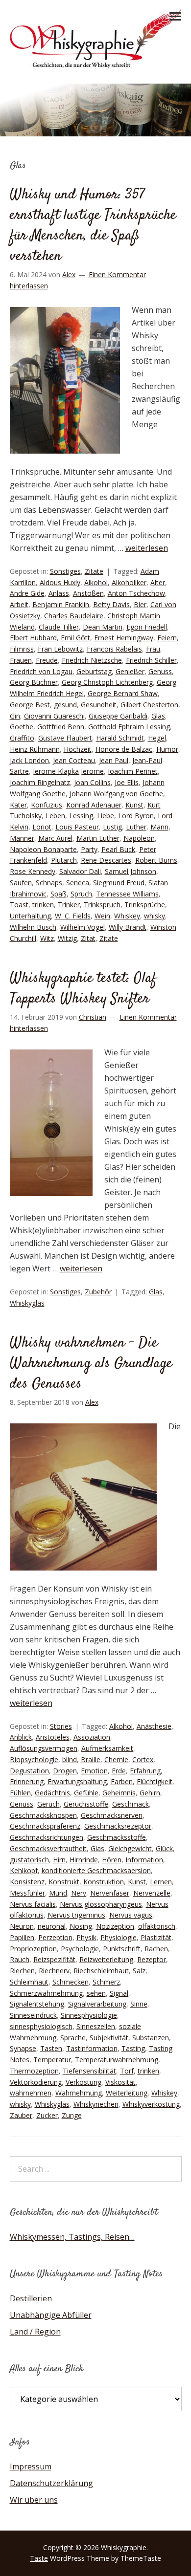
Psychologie (80, 1949)
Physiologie (119, 1937)
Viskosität (120, 2082)
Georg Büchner (34, 682)
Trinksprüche (145, 905)
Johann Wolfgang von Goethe (116, 794)
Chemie (116, 1759)
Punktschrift (122, 1949)
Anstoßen (88, 593)
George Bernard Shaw (123, 693)
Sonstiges (65, 571)
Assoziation (92, 1737)
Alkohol (96, 582)
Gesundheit (99, 705)
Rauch (20, 1959)
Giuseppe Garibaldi (118, 716)
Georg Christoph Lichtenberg (107, 682)
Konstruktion (104, 1882)
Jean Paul (114, 760)
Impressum (31, 2467)
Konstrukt (64, 1882)
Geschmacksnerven (112, 1815)
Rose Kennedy (33, 871)
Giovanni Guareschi (54, 716)
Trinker (69, 905)
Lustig (112, 827)
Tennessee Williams (127, 894)
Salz (139, 1971)
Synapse (23, 2048)
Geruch (48, 1804)
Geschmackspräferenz (45, 1826)
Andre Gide (27, 593)
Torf (127, 2071)
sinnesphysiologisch (41, 2026)
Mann (159, 827)
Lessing (81, 816)
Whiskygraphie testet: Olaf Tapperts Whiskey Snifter (83, 989)
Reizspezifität (54, 1959)
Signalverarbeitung (97, 2004)
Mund (58, 1893)
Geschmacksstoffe (117, 1837)
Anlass (59, 593)
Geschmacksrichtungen (47, 1837)
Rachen (156, 1949)
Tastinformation (92, 2048)
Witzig (67, 938)
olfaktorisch (157, 1926)
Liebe (106, 816)
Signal (119, 1993)
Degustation (29, 1771)
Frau (153, 649)
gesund (65, 705)
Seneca (78, 883)
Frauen (21, 660)
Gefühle (86, 1793)
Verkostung (84, 2082)
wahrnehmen (31, 2093)
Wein (102, 916)
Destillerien (31, 2298)
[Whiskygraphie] (95, 65)
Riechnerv (54, 1971)
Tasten (51, 2048)
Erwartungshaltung (77, 1781)
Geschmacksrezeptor (118, 1826)
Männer (22, 838)
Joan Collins (92, 782)
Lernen (161, 1882)
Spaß (59, 894)
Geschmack (131, 1804)
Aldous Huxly (60, 582)
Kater (18, 805)
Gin (15, 716)
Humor (167, 749)
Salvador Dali (80, 871)
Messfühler (27, 1893)
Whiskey (127, 916)
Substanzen (151, 2038)
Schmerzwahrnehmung (46, 1993)
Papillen (22, 1937)
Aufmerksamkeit (107, 1748)
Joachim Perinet (133, 771)
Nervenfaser (110, 1893)
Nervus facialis (33, 1904)
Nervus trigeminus (76, 1915)
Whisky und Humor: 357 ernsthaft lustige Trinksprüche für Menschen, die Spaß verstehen (93, 226)
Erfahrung (145, 1771)
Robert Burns (156, 860)
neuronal (52, 1926)
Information (144, 1860)
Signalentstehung (37, 2004)
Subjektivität (109, 2038)
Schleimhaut (29, 1982)
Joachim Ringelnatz (40, 782)
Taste (39, 2558)
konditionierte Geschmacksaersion (96, 1870)
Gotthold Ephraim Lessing (129, 727)
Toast (19, 905)
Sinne (139, 2004)
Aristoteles (53, 1737)
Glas (158, 716)
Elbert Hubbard (33, 638)
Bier (140, 604)
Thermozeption (34, 2071)
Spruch (81, 894)
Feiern (167, 638)
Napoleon (139, 838)
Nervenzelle (152, 1893)
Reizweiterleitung (106, 1959)
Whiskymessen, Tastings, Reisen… (72, 2237)
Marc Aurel (55, 838)
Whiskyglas (27, 1303)
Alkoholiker (129, 582)
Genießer (130, 671)
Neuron (22, 1926)
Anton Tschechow (136, 593)
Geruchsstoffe (86, 1804)
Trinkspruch (102, 905)
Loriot (42, 827)
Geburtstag (94, 671)
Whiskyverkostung (151, 2104)
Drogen (65, 1771)
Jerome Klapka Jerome (68, 771)
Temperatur (52, 2060)
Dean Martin (103, 627)
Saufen (21, 883)
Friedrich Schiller (151, 660)
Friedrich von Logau (41, 671)
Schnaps (49, 883)
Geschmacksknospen (43, 1815)
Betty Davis (111, 604)
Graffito (22, 738)
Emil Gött (75, 638)
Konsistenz (27, 1882)
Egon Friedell (147, 627)
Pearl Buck (118, 849)
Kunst (134, 805)
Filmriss (22, 649)
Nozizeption (115, 1926)
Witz (47, 938)
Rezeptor (152, 1959)
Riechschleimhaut (101, 1971)
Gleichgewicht (130, 1848)
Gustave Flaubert (65, 738)
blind (70, 1759)
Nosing (81, 1926)
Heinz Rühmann (35, 749)
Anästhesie (154, 1726)
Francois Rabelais (114, 649)
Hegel (157, 738)
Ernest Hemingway (124, 638)
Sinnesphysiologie (89, 2015)
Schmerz (106, 1982)
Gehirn (150, 1793)
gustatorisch (29, 1860)
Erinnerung (27, 1781)
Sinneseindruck (33, 2015)
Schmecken (71, 1982)
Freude (47, 660)
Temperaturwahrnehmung (117, 2060)
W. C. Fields (73, 916)
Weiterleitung (127, 2093)
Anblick (21, 1737)
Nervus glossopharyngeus (101, 1904)
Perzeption (55, 1937)
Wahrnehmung (79, 2093)
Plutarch (64, 860)
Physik (86, 1937)
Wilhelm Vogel (83, 927)
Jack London (29, 760)
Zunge (72, 2115)
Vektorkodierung (36, 2082)
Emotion (94, 1771)
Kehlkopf (24, 1870)
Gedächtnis (52, 1793)
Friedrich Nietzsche (92, 660)
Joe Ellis (127, 782)
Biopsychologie (34, 1759)
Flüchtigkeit (155, 1781)
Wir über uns (34, 2500)
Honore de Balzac (124, 749)
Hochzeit (78, 749)
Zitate (94, 571)
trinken (43, 905)
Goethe (22, 727)
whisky (155, 916)
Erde (119, 1771)
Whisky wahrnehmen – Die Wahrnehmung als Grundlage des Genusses (91, 1364)
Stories (61, 1726)
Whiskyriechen (96, 2104)
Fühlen (20, 1793)
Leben (55, 816)
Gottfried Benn (61, 727)
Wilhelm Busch (33, 927)
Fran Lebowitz (60, 649)
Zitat (88, 938)
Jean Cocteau (74, 760)
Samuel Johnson (131, 871)
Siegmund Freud (119, 883)
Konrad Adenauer (94, 805)
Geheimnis (119, 1793)
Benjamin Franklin (61, 604)
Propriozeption (33, 1949)
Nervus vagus (131, 1915)
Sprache (73, 2038)
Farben (122, 1781)
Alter (158, 582)
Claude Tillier (59, 627)
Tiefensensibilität (89, 2071)
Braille (91, 1759)
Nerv (79, 1893)
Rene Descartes (106, 860)
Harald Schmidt (120, 738)
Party (89, 849)
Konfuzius (47, 805)
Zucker (47, 2115)
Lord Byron (136, 816)
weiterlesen (147, 548)
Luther (136, 827)
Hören (112, 1860)
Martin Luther (98, 838)
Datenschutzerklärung (51, 2483)
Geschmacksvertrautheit (48, 1848)
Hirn (59, 1860)
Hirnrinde (84, 1860)
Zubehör (98, 1292)
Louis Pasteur (77, 827)
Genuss (160, 671)
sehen (96, 1993)
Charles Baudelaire (74, 616)
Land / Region (35, 2332)
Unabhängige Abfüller (51, 2315)
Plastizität (156, 1937)
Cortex (143, 1759)
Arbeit (19, 604)
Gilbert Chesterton (149, 705)
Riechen (22, 1971)
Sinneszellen (96, 2026)
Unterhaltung (30, 916)
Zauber (21, 2115)
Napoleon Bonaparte (43, 849)
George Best (30, 705)
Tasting (133, 2048)
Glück (164, 1848)
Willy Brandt (128, 927)
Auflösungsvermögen (44, 1748)
